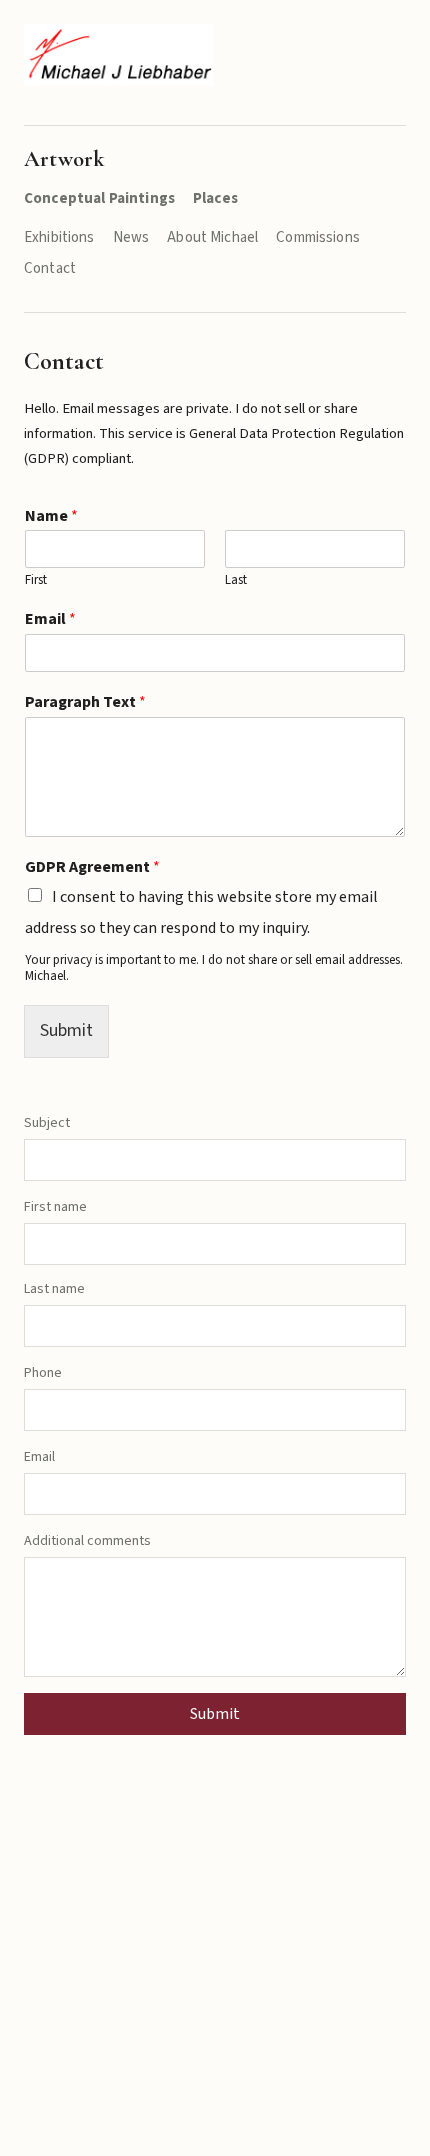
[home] (118, 54)
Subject (47, 1123)
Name (51, 516)
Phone (43, 1373)
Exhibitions (59, 237)
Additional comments (87, 1541)
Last (236, 580)
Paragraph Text (85, 702)
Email (50, 619)
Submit (66, 1030)
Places (215, 198)
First (36, 580)
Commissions (318, 237)
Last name (54, 1289)
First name (55, 1207)
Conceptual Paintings (99, 198)
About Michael (212, 237)
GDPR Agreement (92, 867)
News (131, 237)
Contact (50, 268)
